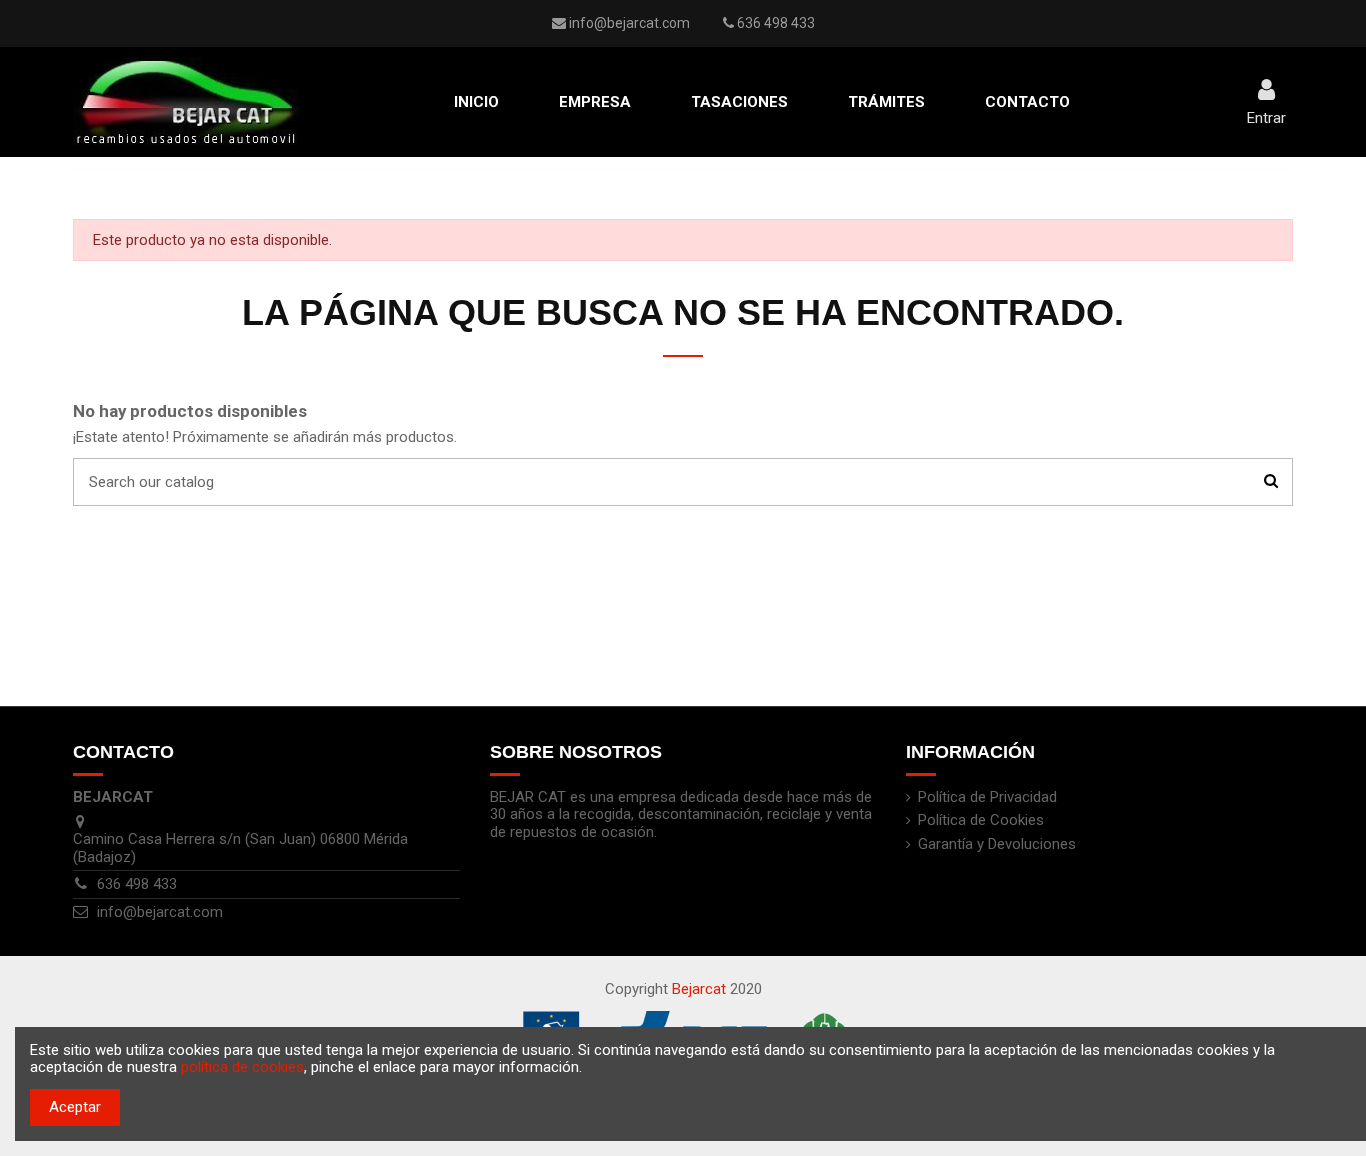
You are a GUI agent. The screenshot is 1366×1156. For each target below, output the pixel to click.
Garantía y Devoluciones (997, 844)
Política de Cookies (981, 820)
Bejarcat (699, 989)
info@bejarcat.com (629, 23)
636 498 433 (137, 884)
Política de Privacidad (987, 797)
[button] (595, 102)
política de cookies (242, 1067)
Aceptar (75, 1107)
